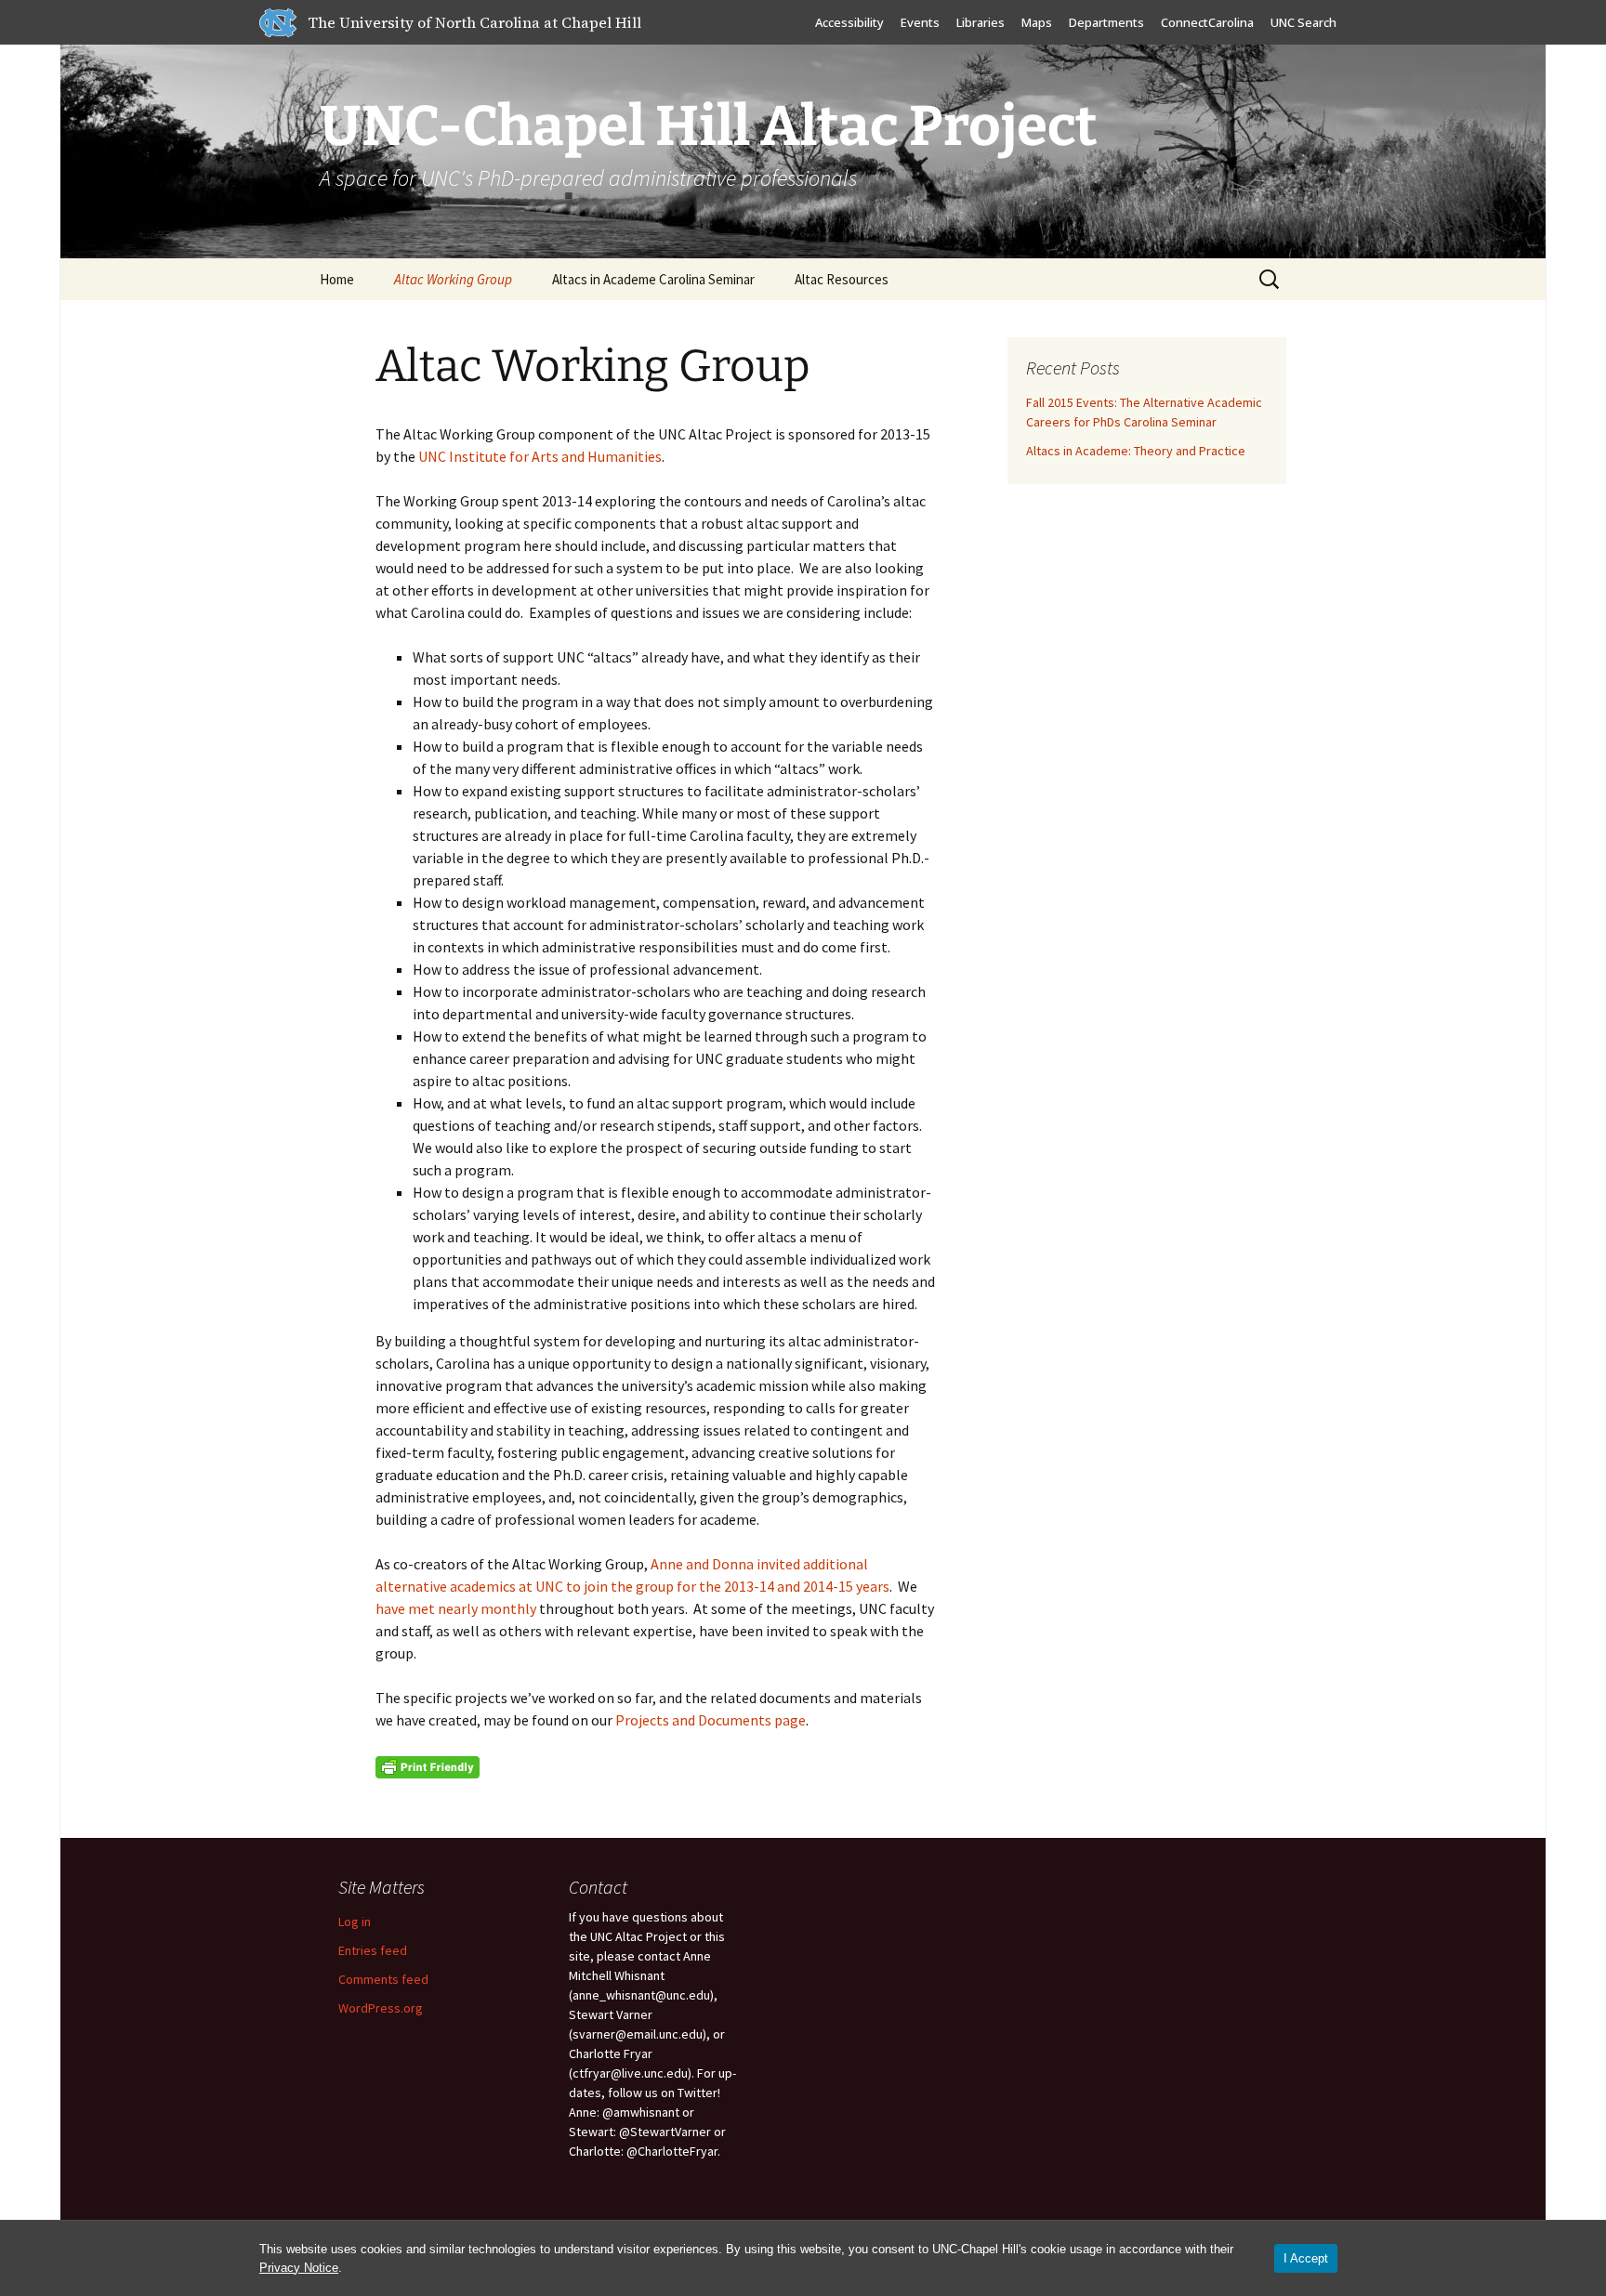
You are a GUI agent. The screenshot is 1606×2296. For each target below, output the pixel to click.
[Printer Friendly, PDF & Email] (428, 1765)
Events (920, 22)
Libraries (981, 22)
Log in (355, 1922)
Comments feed (383, 1979)
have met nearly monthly (457, 1608)
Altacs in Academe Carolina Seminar (653, 279)
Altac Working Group (453, 279)
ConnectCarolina (1207, 22)
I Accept (1306, 2258)
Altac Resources (842, 279)
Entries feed (373, 1950)
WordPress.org (381, 2008)
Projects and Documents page (711, 1720)
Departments (1106, 22)
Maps (1037, 22)
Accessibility (849, 22)
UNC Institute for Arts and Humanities (540, 456)
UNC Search (1303, 22)
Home (337, 279)
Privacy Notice (299, 2268)
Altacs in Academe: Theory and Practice (1136, 451)
